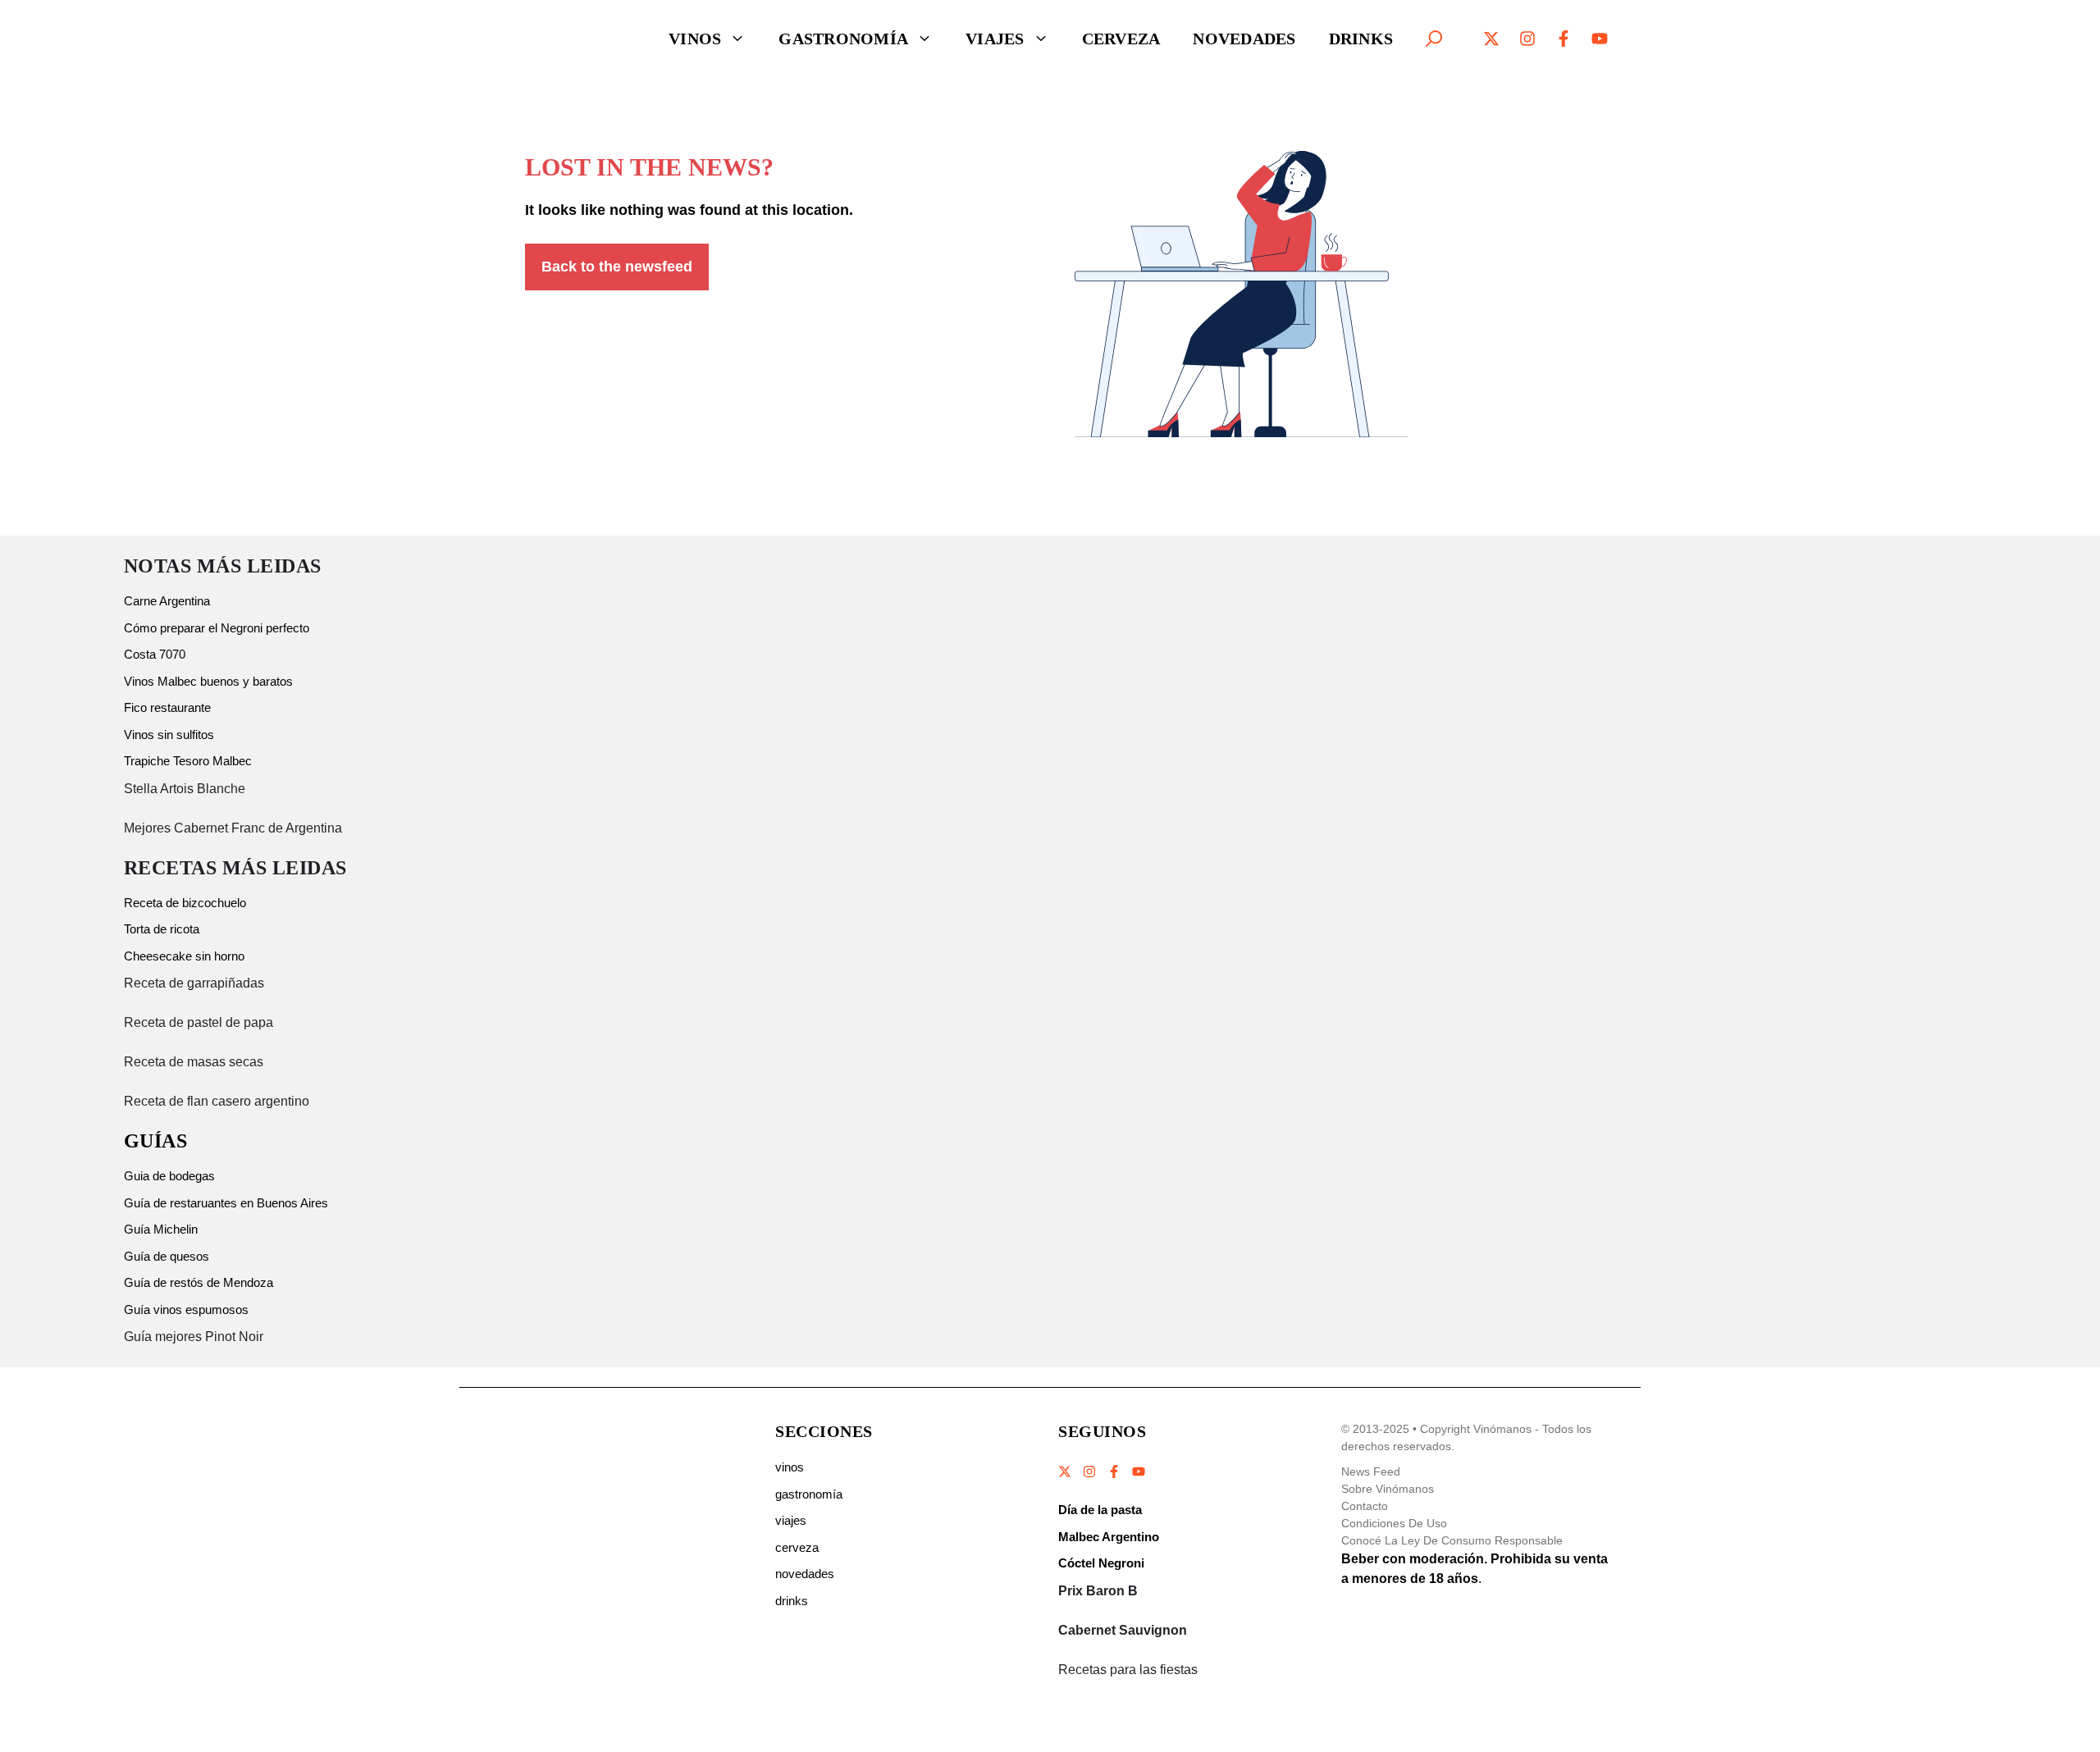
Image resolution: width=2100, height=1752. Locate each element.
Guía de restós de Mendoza (199, 1282)
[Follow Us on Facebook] (1114, 1471)
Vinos (695, 39)
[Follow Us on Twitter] (1066, 1471)
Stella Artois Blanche (185, 789)
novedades (805, 1574)
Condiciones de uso (1394, 1523)
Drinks (1361, 39)
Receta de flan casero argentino (217, 1101)
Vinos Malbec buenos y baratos (208, 681)
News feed (1371, 1471)
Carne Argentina (167, 601)
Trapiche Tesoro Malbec (188, 761)
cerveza (797, 1547)
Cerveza (1121, 39)
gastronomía (809, 1494)
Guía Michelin (161, 1229)
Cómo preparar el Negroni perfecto (217, 628)
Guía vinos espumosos (186, 1309)
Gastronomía (843, 39)
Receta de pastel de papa (199, 1022)
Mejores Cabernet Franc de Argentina (233, 828)
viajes (791, 1520)
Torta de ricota (162, 929)
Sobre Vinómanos (1388, 1489)
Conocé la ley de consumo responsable (1452, 1540)
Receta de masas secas (194, 1062)
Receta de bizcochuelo (185, 903)
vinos (790, 1467)
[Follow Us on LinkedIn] (1138, 1471)
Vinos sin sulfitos (169, 735)
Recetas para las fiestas (1128, 1670)
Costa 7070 (155, 654)
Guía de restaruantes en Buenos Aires (226, 1203)
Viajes (995, 39)
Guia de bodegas (169, 1176)
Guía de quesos (167, 1256)
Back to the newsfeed (617, 267)
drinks (792, 1601)
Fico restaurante (167, 707)
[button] (1434, 39)
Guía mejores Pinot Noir (194, 1337)
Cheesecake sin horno (184, 956)
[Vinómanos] (562, 39)
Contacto (1365, 1506)
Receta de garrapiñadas (194, 983)
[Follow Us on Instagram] (1089, 1471)
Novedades (1244, 39)
